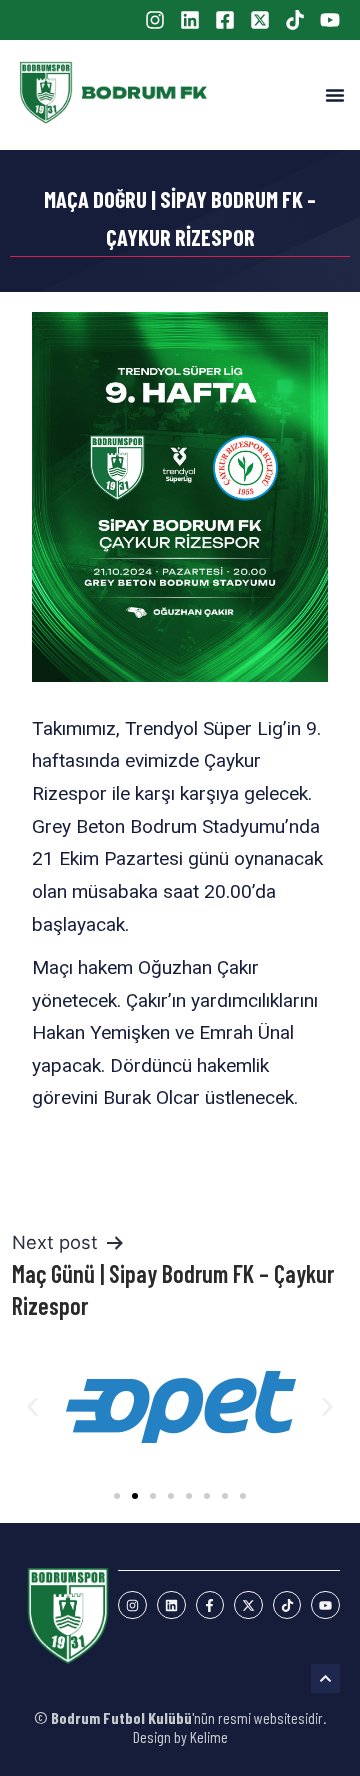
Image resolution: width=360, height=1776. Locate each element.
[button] (335, 95)
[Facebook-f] (210, 1605)
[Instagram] (132, 1605)
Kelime (209, 1736)
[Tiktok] (287, 1605)
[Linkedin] (171, 1605)
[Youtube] (325, 1605)
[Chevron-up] (325, 1678)
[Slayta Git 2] (135, 1496)
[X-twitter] (248, 1605)
